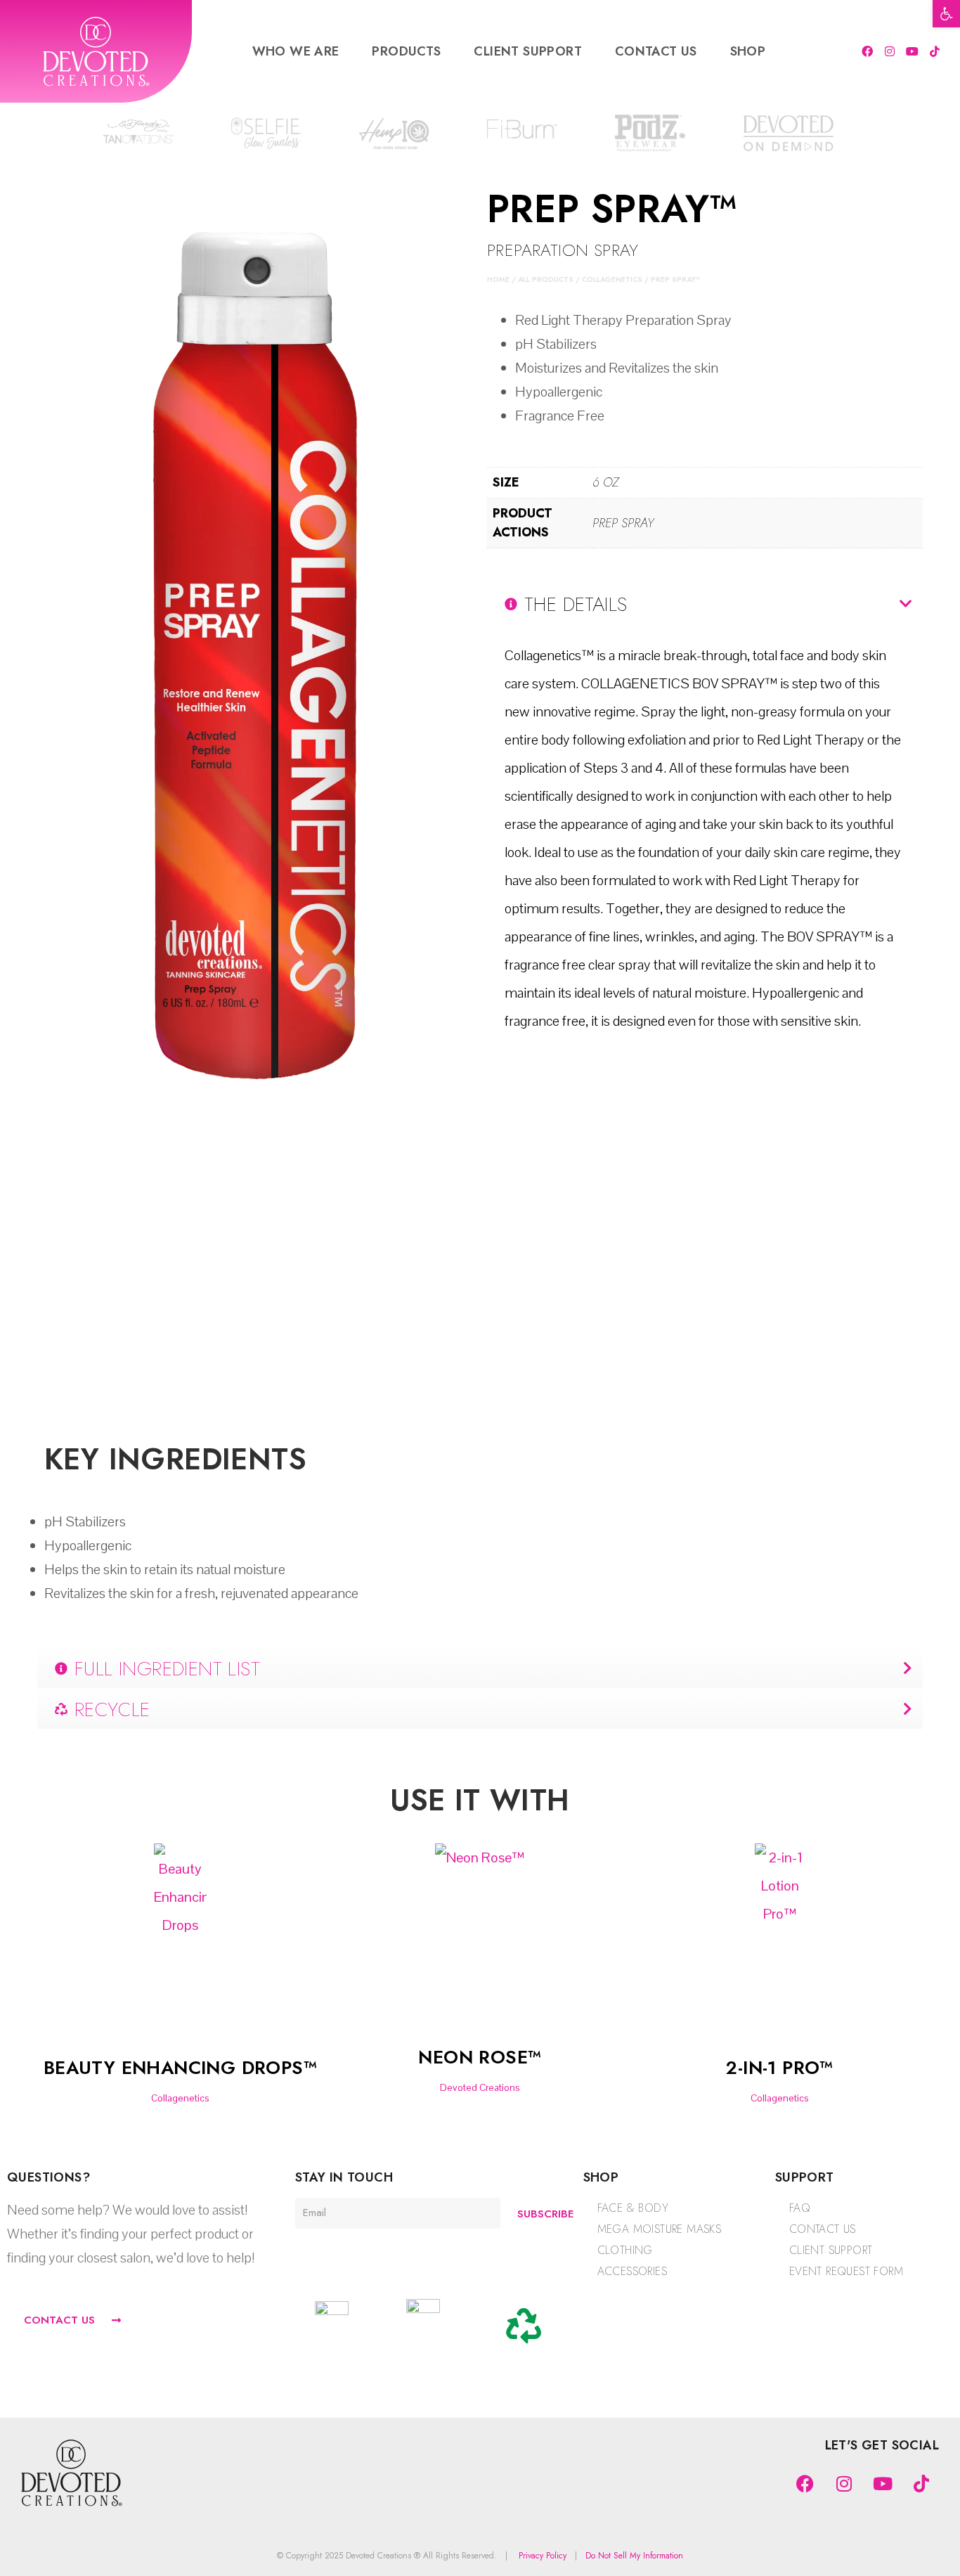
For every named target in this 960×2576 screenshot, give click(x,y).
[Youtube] (912, 51)
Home (498, 279)
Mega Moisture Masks (660, 2229)
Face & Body (633, 2208)
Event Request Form (846, 2271)
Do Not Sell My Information (634, 2556)
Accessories (632, 2271)
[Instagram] (890, 51)
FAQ (800, 2208)
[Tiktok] (935, 51)
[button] (946, 14)
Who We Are (296, 51)
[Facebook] (867, 51)
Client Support (528, 51)
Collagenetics (612, 279)
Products (406, 51)
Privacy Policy (543, 2556)
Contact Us (656, 51)
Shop (748, 51)
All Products (546, 279)
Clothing (625, 2250)
